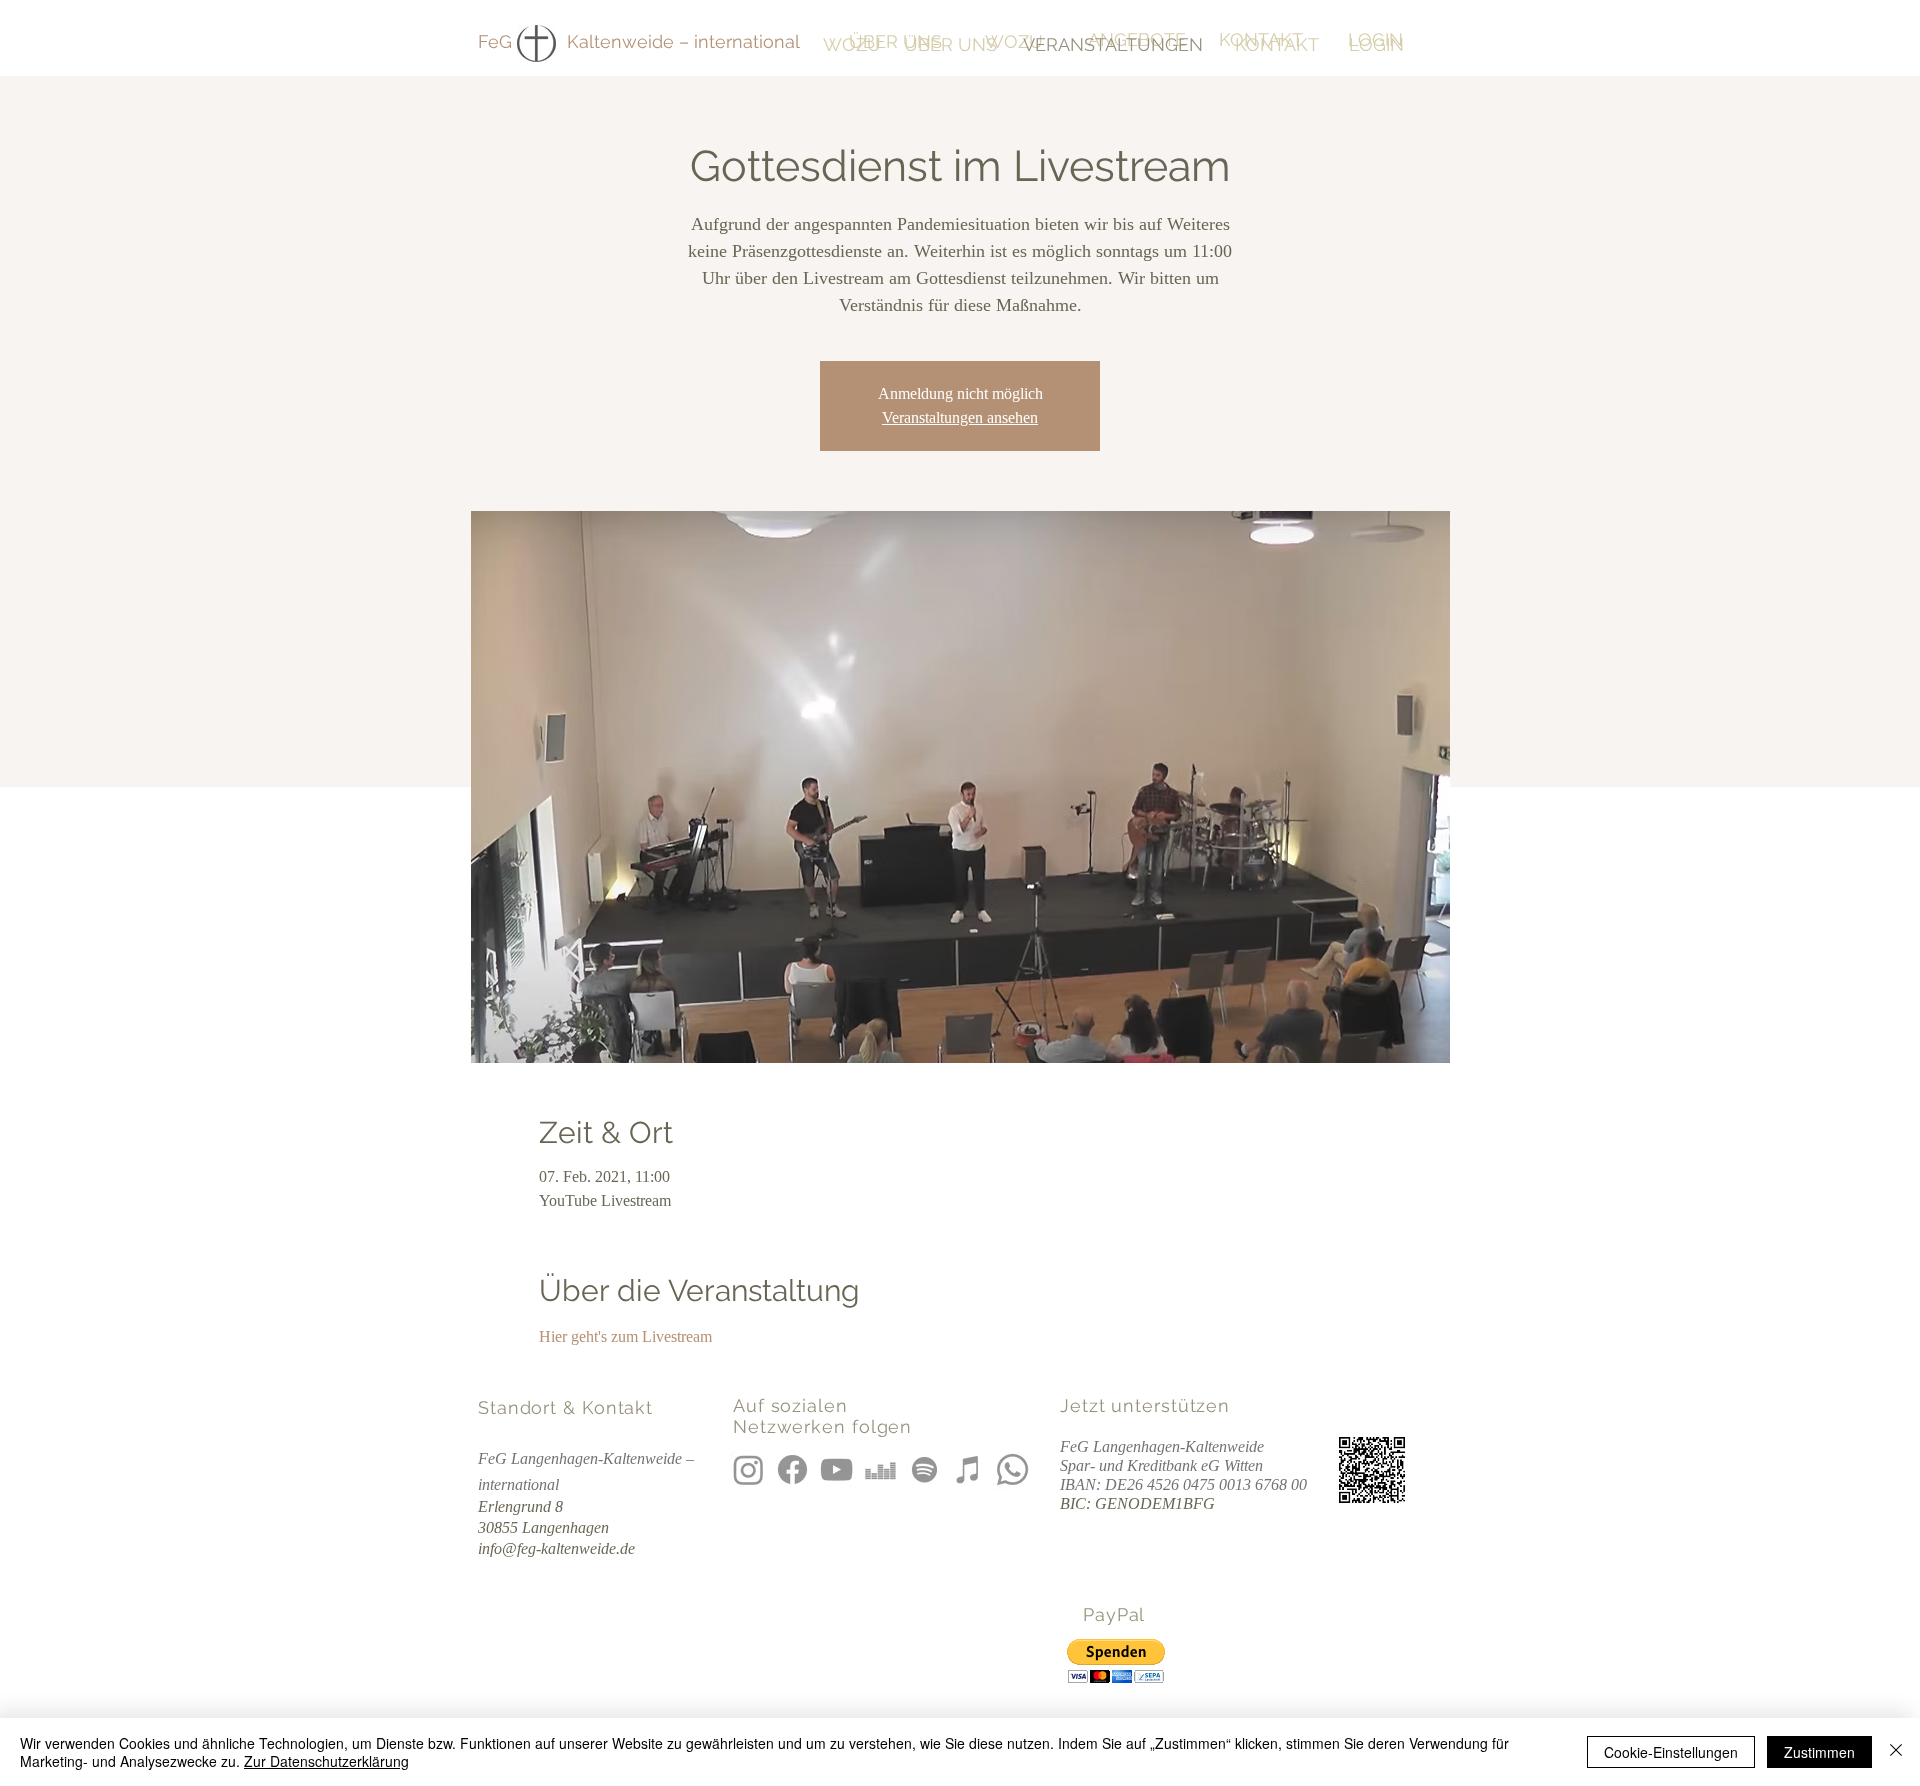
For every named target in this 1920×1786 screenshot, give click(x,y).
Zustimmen (1819, 1752)
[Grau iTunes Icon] (968, 1469)
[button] (1116, 1661)
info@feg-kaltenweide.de (556, 1548)
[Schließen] (1896, 1752)
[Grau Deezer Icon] (880, 1469)
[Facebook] (792, 1469)
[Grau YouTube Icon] (836, 1469)
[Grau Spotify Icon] (924, 1469)
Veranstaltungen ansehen (960, 417)
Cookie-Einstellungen (1671, 1752)
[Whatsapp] (1012, 1469)
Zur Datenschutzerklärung (326, 1761)
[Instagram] (748, 1469)
